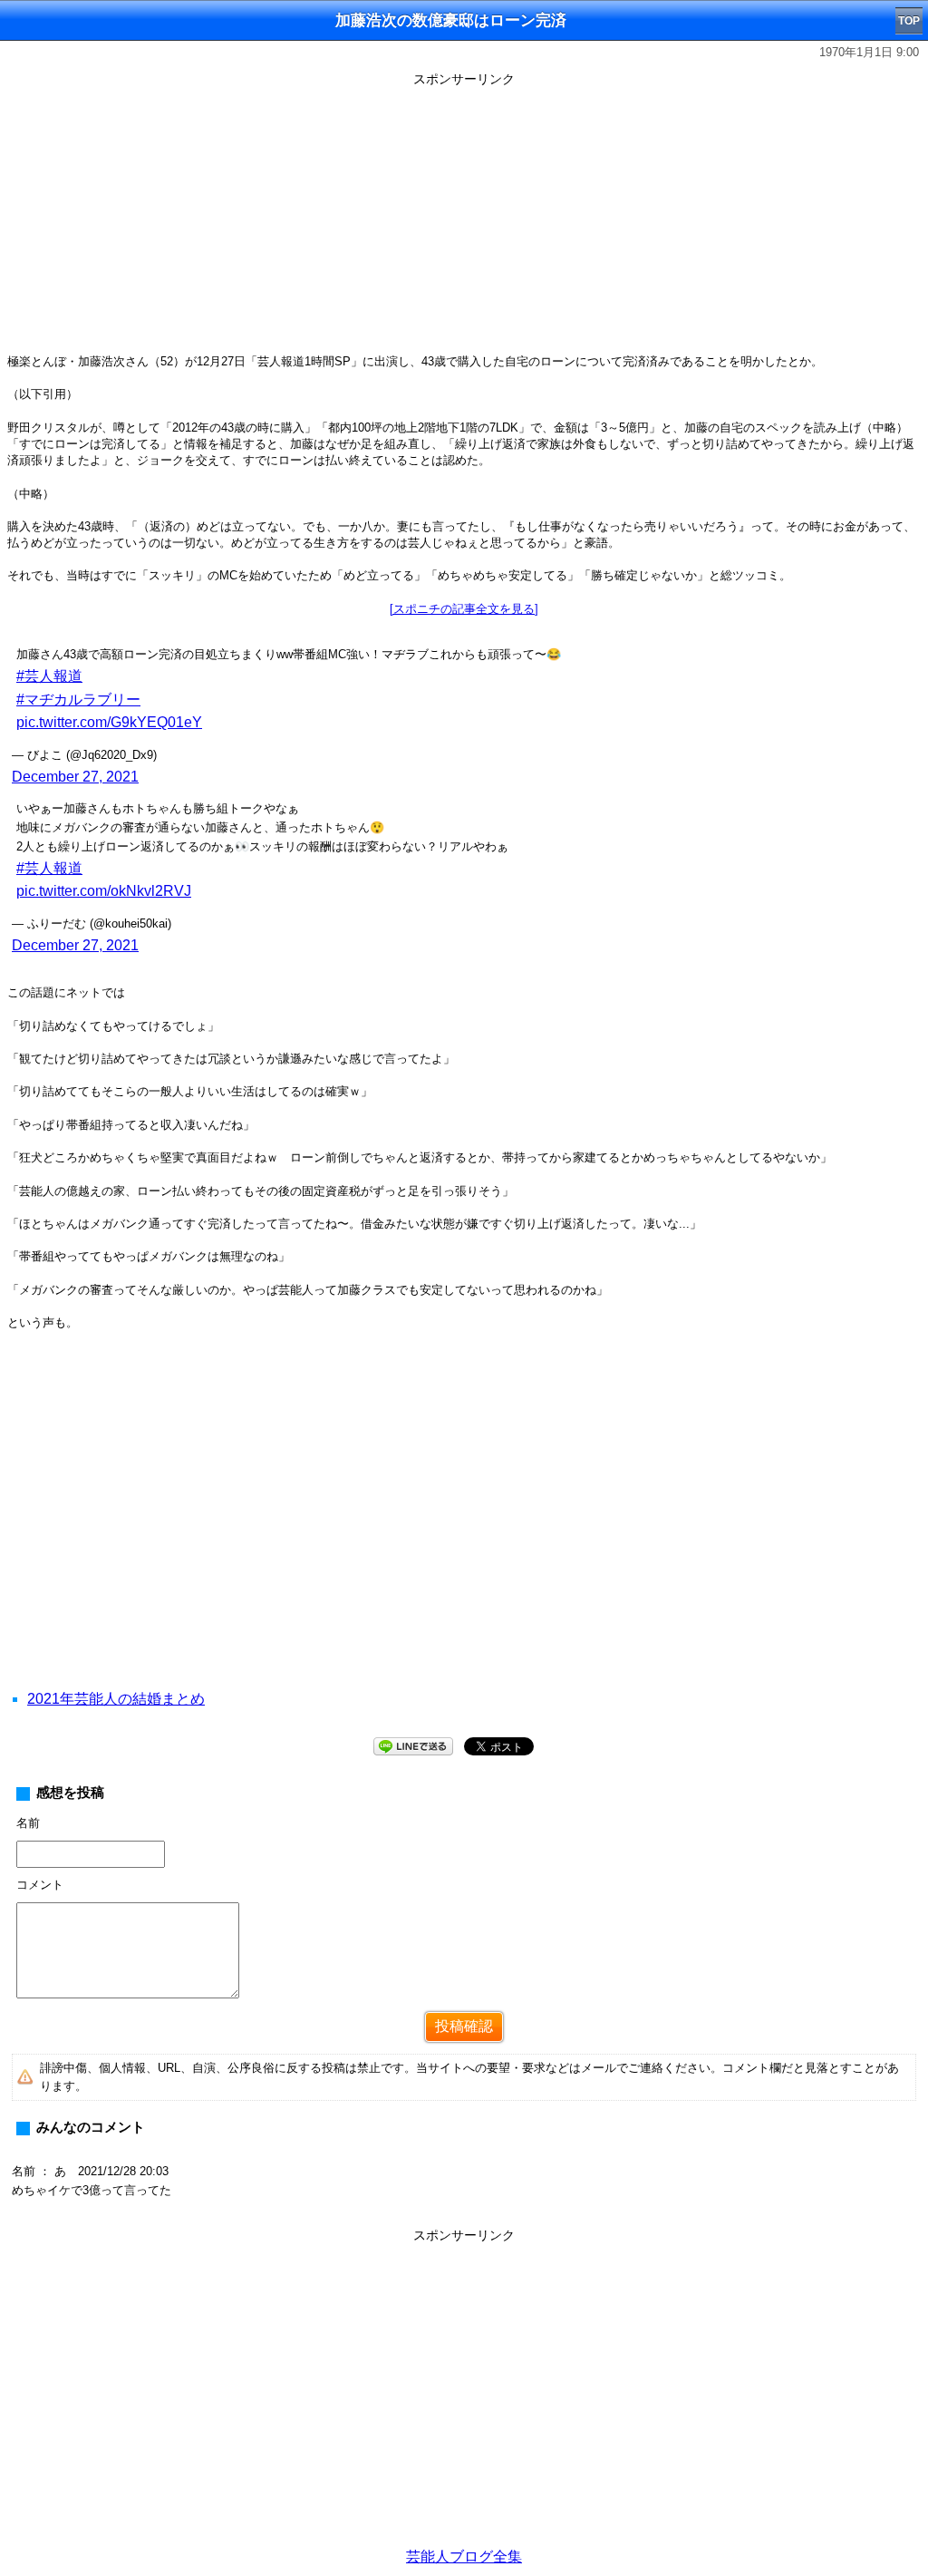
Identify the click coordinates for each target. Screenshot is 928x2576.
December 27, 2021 (75, 777)
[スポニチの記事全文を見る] (464, 609)
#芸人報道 (49, 676)
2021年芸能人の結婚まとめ (116, 1699)
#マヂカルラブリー (78, 700)
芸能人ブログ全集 (464, 2557)
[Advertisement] (464, 219)
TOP (909, 21)
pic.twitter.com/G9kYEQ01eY (109, 722)
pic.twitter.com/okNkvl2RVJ (104, 891)
